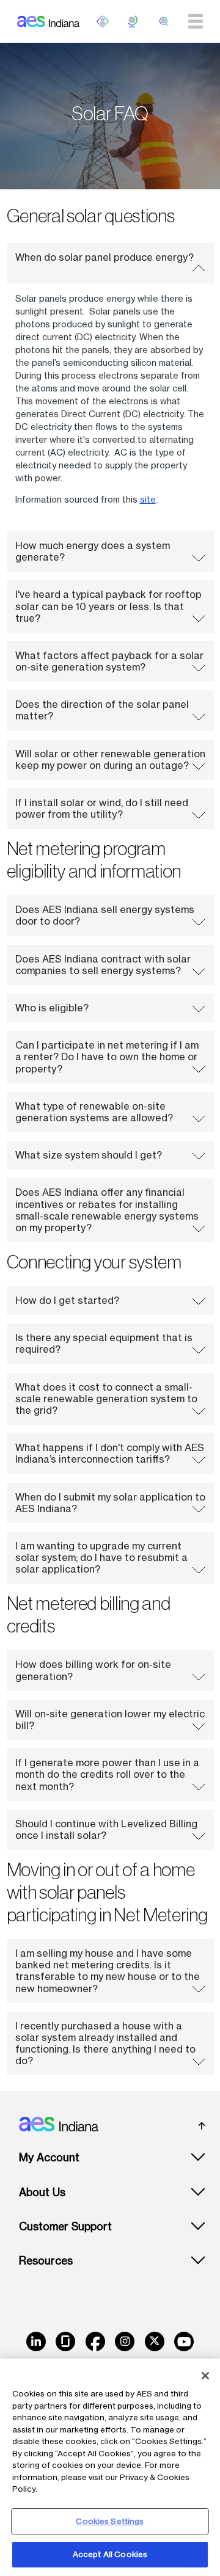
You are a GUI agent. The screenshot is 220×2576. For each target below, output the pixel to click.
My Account (49, 2157)
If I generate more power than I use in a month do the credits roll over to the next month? (107, 1774)
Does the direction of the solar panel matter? (102, 710)
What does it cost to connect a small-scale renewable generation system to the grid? (106, 1399)
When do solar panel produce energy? (105, 257)
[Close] (205, 2376)
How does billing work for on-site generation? (93, 1670)
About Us (42, 2192)
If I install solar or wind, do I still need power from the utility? (102, 808)
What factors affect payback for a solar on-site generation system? (109, 661)
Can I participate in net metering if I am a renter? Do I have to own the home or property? (107, 1057)
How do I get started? (67, 1300)
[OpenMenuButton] (103, 21)
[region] (110, 2467)
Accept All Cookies (110, 2554)
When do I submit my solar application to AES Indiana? (110, 1503)
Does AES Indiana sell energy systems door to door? (105, 915)
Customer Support (65, 2226)
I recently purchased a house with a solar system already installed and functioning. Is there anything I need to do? (105, 2043)
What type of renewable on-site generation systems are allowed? (94, 1112)
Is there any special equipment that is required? (104, 1343)
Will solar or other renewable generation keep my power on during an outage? (110, 759)
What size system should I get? (89, 1155)
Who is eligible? (52, 1008)
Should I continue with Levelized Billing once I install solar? (106, 1829)
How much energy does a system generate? (93, 551)
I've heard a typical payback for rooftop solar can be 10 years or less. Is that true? (108, 606)
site (148, 499)
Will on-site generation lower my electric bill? (110, 1719)
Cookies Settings (110, 2521)
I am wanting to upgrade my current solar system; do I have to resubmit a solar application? (101, 1557)
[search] (164, 21)
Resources (46, 2261)
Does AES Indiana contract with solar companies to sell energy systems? (103, 965)
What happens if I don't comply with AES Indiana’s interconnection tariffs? (110, 1453)
